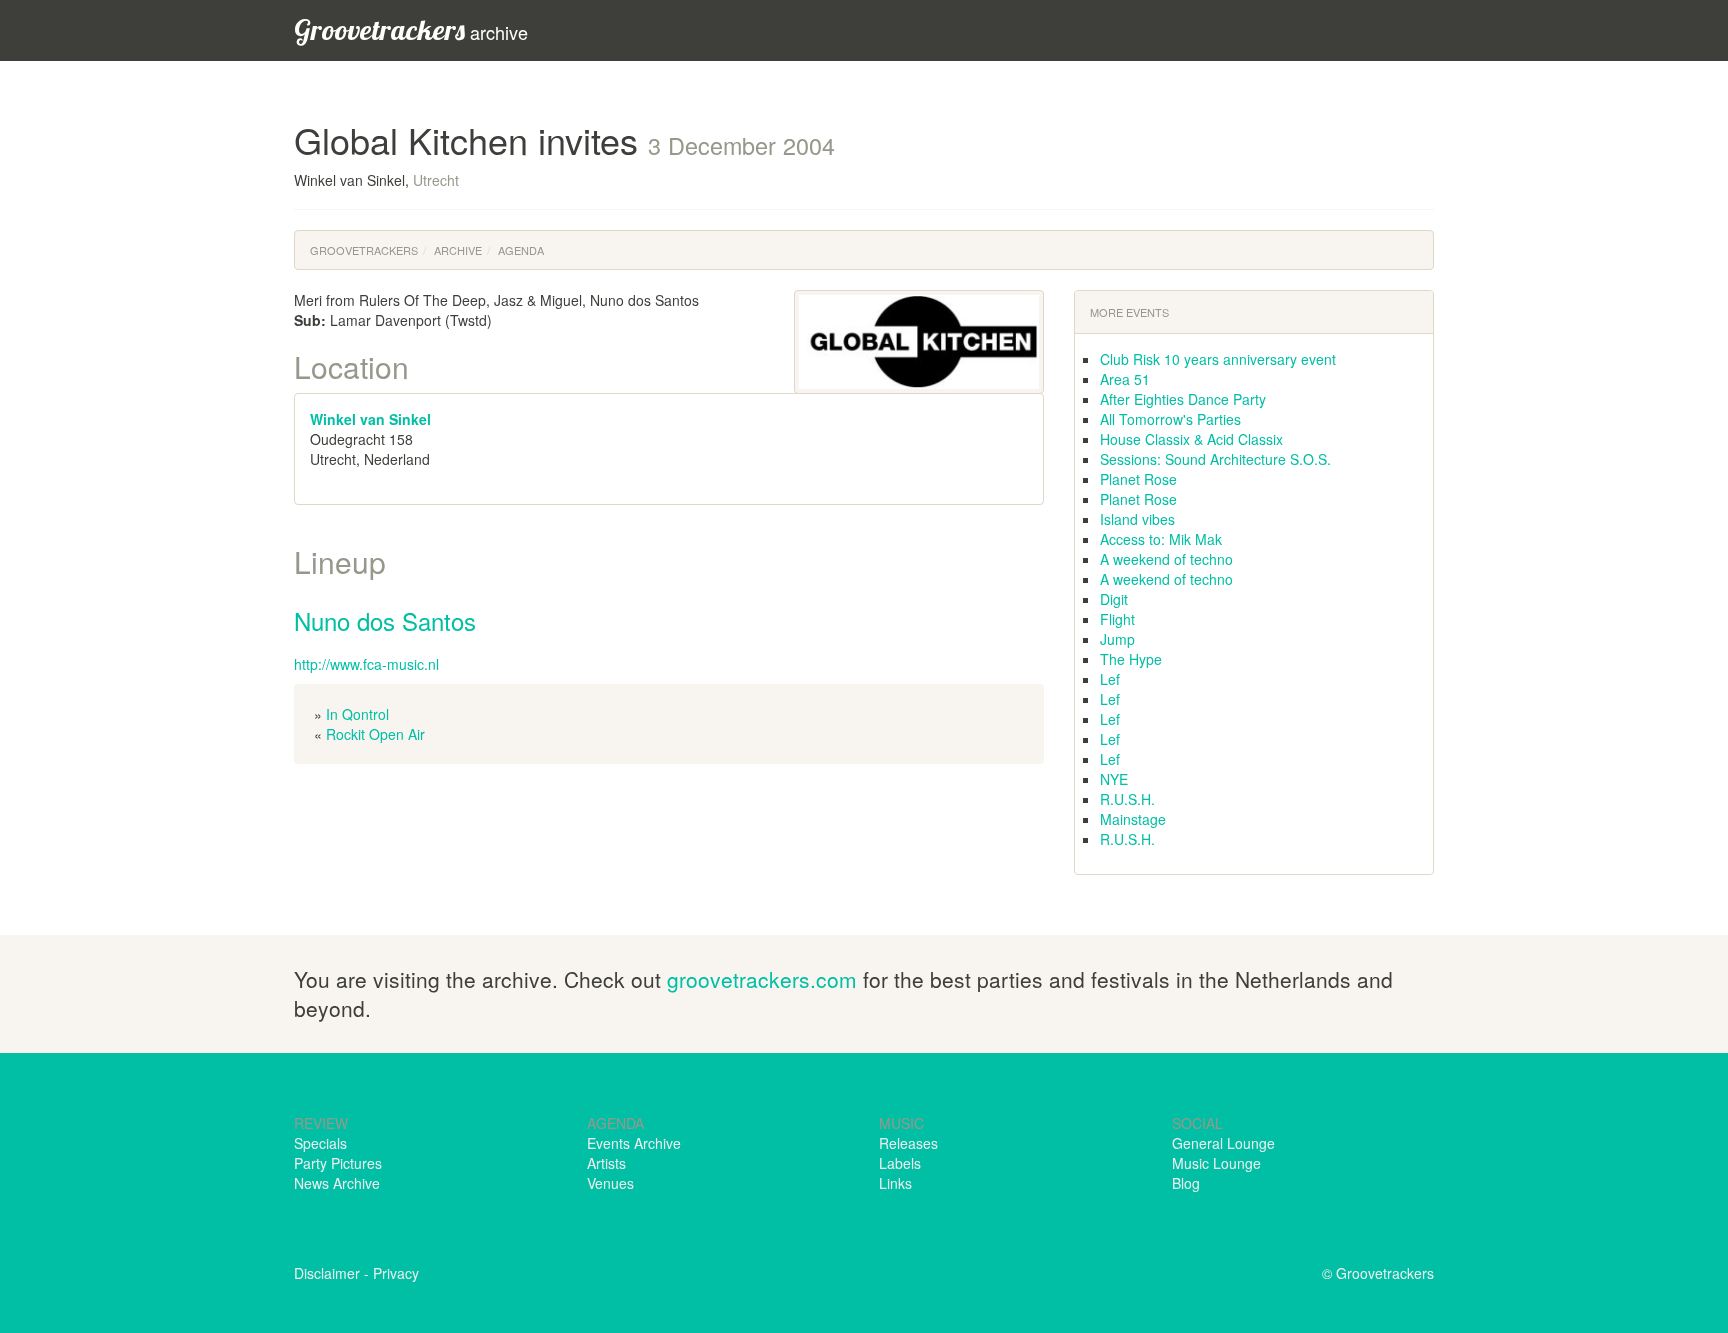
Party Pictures (338, 1163)
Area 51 (1125, 379)
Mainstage (1133, 819)
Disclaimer (327, 1273)
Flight (1117, 619)
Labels (900, 1163)
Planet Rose (1138, 479)
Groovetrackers (364, 250)
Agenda (521, 250)
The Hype (1131, 659)
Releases (908, 1143)
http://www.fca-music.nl (366, 664)
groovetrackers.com (762, 979)
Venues (610, 1183)
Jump (1117, 639)
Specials (320, 1143)
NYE (1114, 779)
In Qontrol (357, 714)
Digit (1114, 599)
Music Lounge (1216, 1163)
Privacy (396, 1273)
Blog (1186, 1183)
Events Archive (634, 1143)
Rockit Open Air (375, 734)
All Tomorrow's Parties (1170, 419)
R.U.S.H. (1127, 799)
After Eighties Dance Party (1183, 399)
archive (411, 29)
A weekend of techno (1166, 559)
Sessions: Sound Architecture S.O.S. (1215, 459)
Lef (1110, 679)
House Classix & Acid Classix (1191, 439)
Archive (458, 250)
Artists (606, 1163)
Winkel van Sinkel (370, 419)
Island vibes (1137, 519)
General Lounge (1223, 1143)
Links (895, 1183)
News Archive (337, 1183)
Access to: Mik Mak (1161, 539)
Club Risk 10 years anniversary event (1218, 359)
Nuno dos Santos (385, 620)
